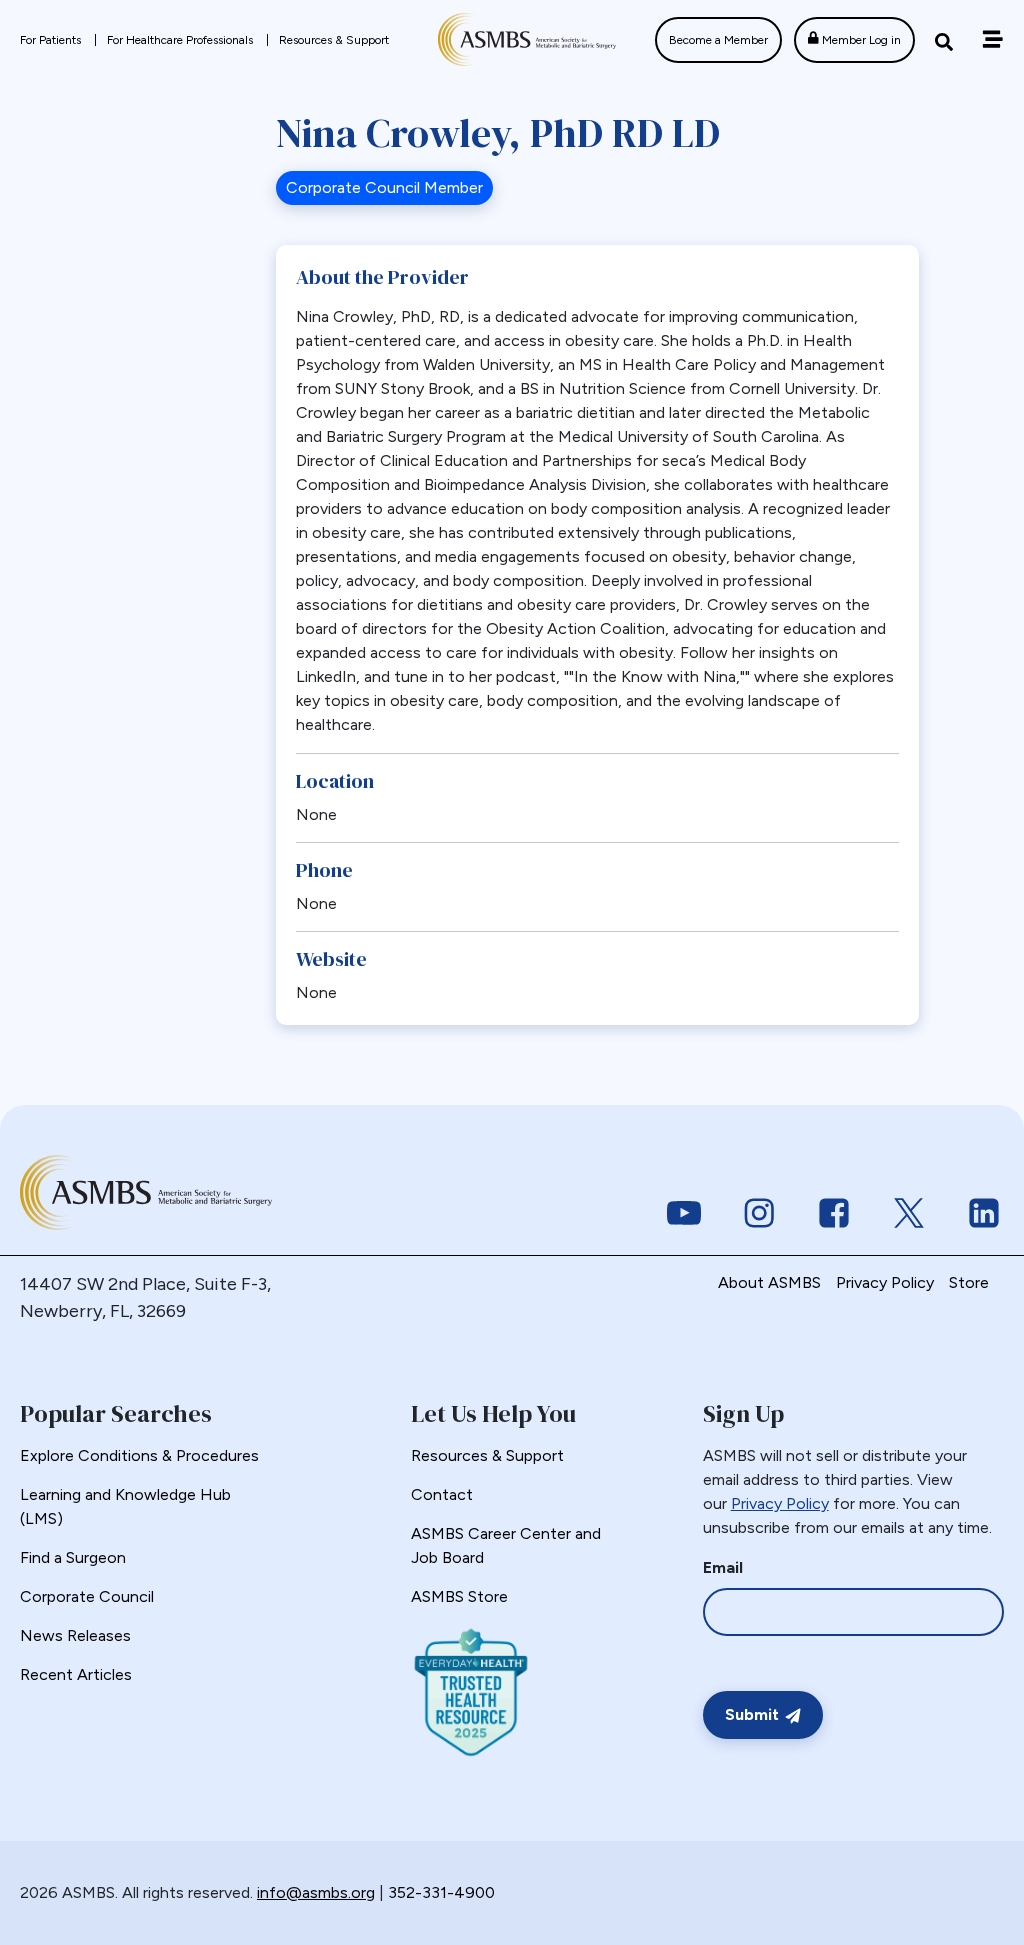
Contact (442, 1494)
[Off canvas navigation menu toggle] (992, 39)
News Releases (75, 1635)
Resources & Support (334, 40)
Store (969, 1282)
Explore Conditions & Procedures (139, 1455)
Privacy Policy (885, 1282)
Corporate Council (87, 1596)
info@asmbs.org (316, 1892)
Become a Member (718, 40)
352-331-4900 (441, 1892)
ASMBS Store (459, 1596)
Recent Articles (76, 1674)
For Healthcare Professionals (181, 40)
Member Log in (860, 40)
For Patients (52, 40)
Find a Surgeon (73, 1557)
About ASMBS (769, 1282)
